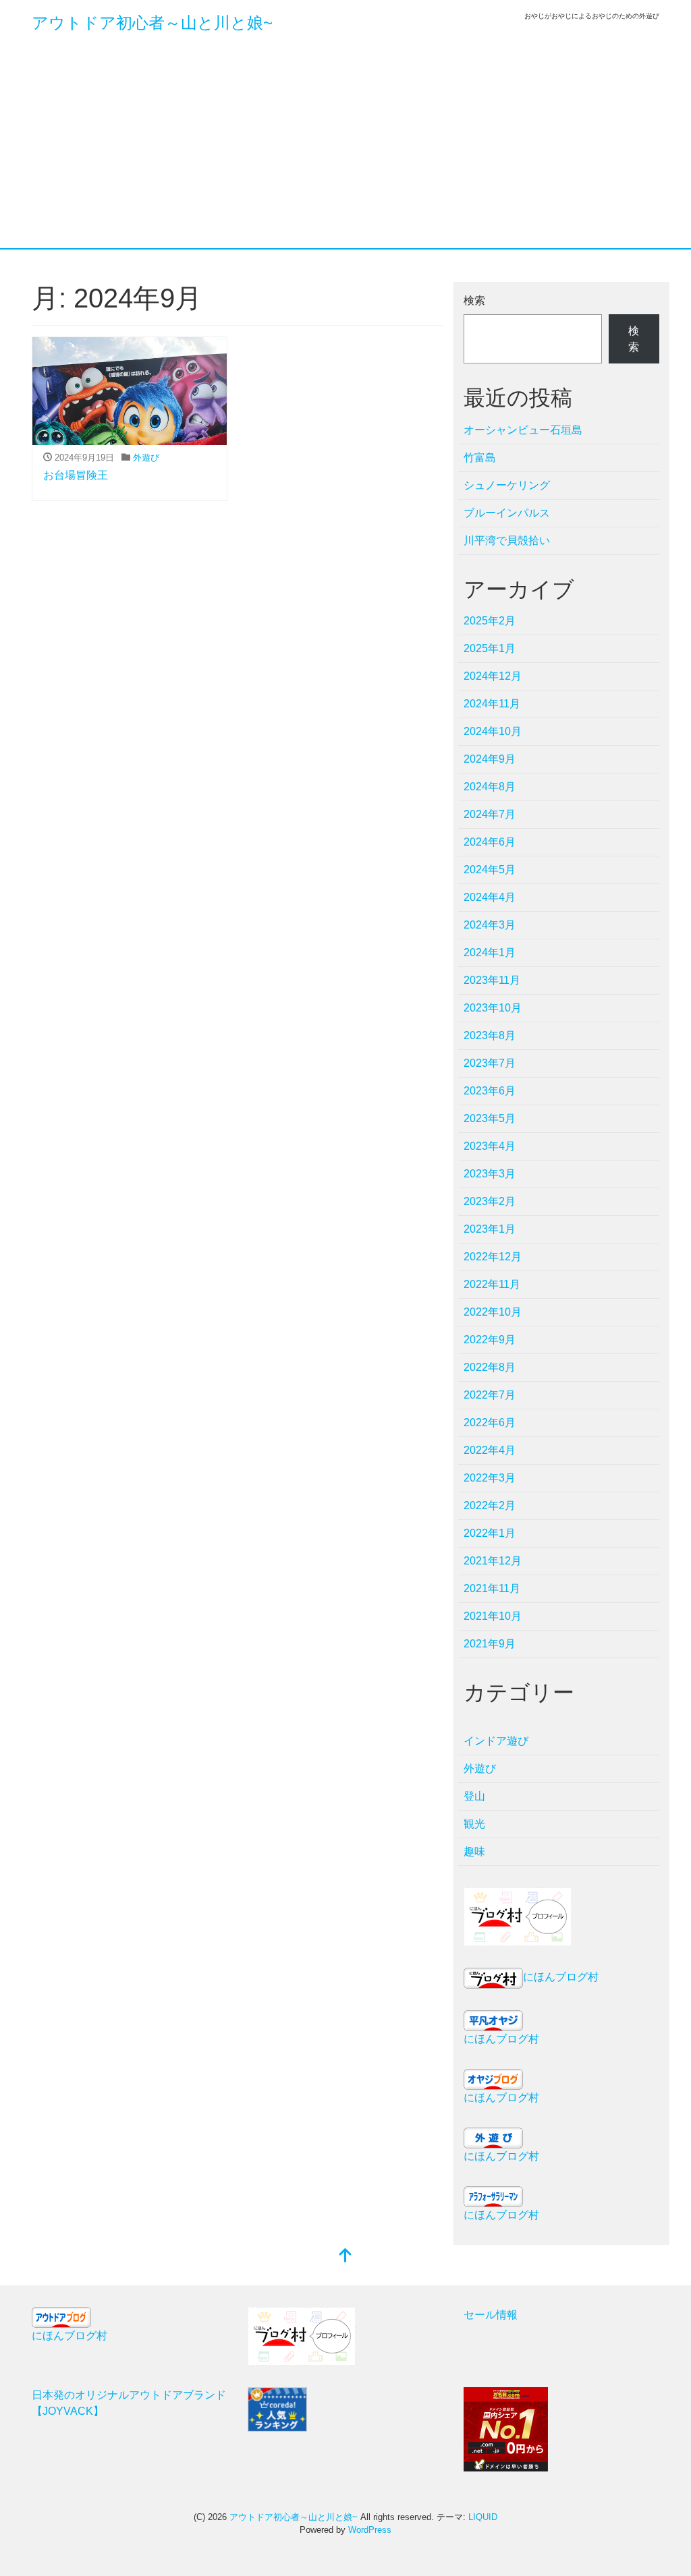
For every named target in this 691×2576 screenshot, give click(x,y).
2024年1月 (490, 953)
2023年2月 (490, 1201)
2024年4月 (490, 897)
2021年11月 (492, 1588)
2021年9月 (490, 1644)
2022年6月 (490, 1423)
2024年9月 (490, 759)
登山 (474, 1796)
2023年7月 (490, 1063)
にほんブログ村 (561, 1977)
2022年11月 (492, 1284)
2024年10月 (493, 731)
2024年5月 (490, 870)
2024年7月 (490, 814)
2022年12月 (493, 1257)
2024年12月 (493, 676)
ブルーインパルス (507, 513)
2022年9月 (490, 1340)
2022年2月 (490, 1505)
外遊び (146, 458)
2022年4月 (490, 1450)
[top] (345, 2257)
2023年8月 (490, 1035)
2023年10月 (493, 1008)
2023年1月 (490, 1229)
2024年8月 (490, 787)
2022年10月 (493, 1312)
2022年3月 (490, 1478)
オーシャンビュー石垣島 (523, 430)
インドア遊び (496, 1741)
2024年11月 (492, 704)
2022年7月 (490, 1395)
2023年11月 (492, 980)
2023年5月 (490, 1118)
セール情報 (491, 2315)
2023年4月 (490, 1146)
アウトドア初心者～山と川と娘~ (152, 23)
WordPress (370, 2530)
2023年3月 (490, 1174)
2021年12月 (493, 1561)
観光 (474, 1824)
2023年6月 (490, 1091)
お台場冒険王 (76, 475)
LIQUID (483, 2517)
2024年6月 (490, 842)
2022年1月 (490, 1533)
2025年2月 (490, 621)
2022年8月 (490, 1367)
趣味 (474, 1851)
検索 (474, 300)
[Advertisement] (345, 147)
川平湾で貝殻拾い (507, 540)
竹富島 (480, 458)
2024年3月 (490, 925)
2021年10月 (493, 1616)
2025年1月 (490, 648)
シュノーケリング (507, 485)
